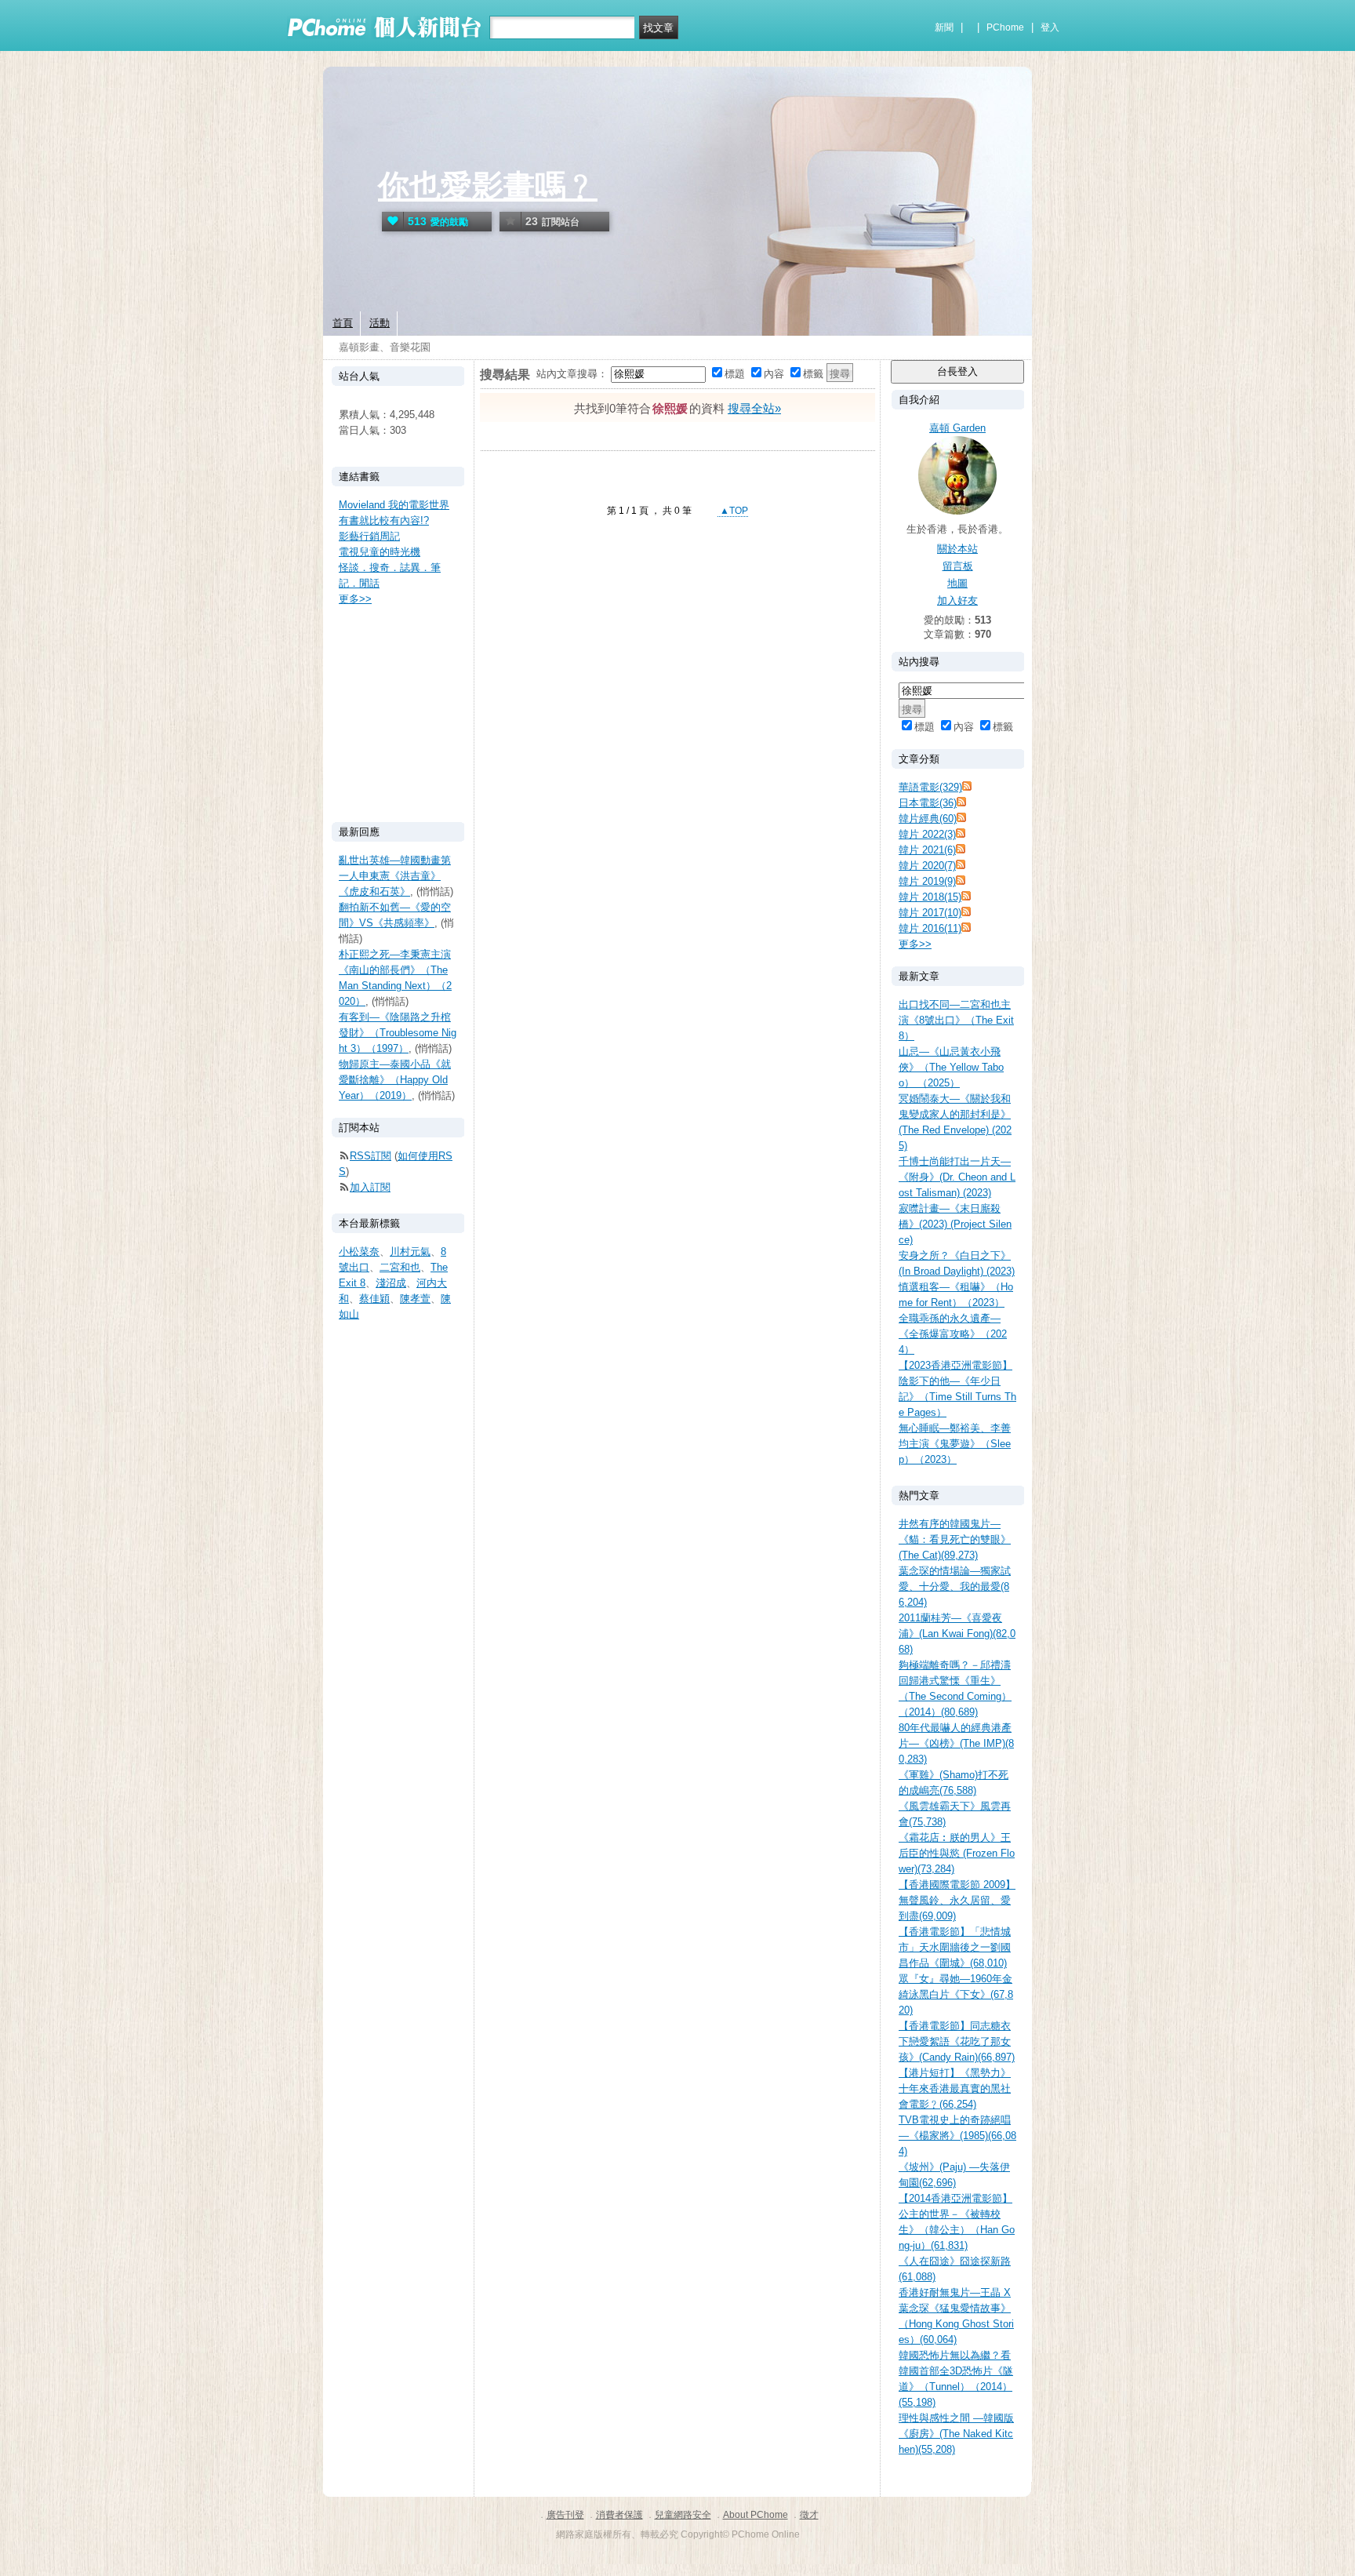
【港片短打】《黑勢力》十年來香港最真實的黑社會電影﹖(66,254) (955, 2088)
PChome (1005, 27)
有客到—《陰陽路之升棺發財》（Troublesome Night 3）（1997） (398, 1033)
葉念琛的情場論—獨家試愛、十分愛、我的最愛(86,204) (955, 1586)
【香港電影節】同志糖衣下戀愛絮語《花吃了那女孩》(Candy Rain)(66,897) (957, 2041)
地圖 (957, 583)
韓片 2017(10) (930, 913)
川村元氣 (410, 1252)
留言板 (958, 566)
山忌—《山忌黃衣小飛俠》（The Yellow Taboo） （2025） (951, 1067)
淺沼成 (391, 1283)
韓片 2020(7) (927, 866)
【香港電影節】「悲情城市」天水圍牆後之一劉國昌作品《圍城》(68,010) (955, 1947)
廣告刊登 (565, 2515)
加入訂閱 (370, 1187)
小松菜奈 (359, 1252)
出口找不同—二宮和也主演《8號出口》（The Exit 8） (956, 1020)
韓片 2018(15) (930, 897)
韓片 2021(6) (927, 850)
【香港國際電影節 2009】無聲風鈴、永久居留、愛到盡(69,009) (957, 1900)
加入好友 (957, 600)
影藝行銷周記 (369, 536)
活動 (380, 323)
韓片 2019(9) (927, 881)
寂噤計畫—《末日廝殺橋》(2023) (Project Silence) (955, 1224)
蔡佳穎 (374, 1299)
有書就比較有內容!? (384, 520)
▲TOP (733, 511)
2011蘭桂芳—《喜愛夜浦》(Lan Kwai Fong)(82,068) (957, 1634)
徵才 (809, 2515)
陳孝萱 (415, 1299)
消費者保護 (619, 2515)
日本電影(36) (928, 803)
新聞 (944, 27)
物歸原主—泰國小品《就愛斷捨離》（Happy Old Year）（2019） (395, 1080)
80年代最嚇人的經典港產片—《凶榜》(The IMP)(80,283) (956, 1743)
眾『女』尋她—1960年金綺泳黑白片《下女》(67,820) (956, 1994)
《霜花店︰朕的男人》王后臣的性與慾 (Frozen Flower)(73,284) (957, 1853)
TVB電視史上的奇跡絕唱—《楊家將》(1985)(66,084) (957, 2136)
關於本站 (957, 549)
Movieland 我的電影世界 (394, 505)
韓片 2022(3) (927, 834)
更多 (915, 944)
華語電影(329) (930, 787)
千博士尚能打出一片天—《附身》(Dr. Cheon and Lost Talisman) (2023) (957, 1177)
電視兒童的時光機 (380, 552)
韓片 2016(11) (930, 928)
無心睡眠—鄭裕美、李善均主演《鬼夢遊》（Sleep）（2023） (955, 1444)
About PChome (756, 2515)
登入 (1050, 27)
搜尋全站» (754, 408)
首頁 (343, 323)
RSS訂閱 (371, 1156)
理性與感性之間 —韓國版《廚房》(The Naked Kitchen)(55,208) (956, 2434)
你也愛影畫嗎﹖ (488, 186)
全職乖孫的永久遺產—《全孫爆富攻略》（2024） (953, 1334)
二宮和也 (400, 1267)
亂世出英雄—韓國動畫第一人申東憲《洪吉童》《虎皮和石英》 (395, 876)
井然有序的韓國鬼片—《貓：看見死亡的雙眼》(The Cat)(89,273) (955, 1539)
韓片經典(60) (928, 819)
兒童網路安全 (683, 2515)
